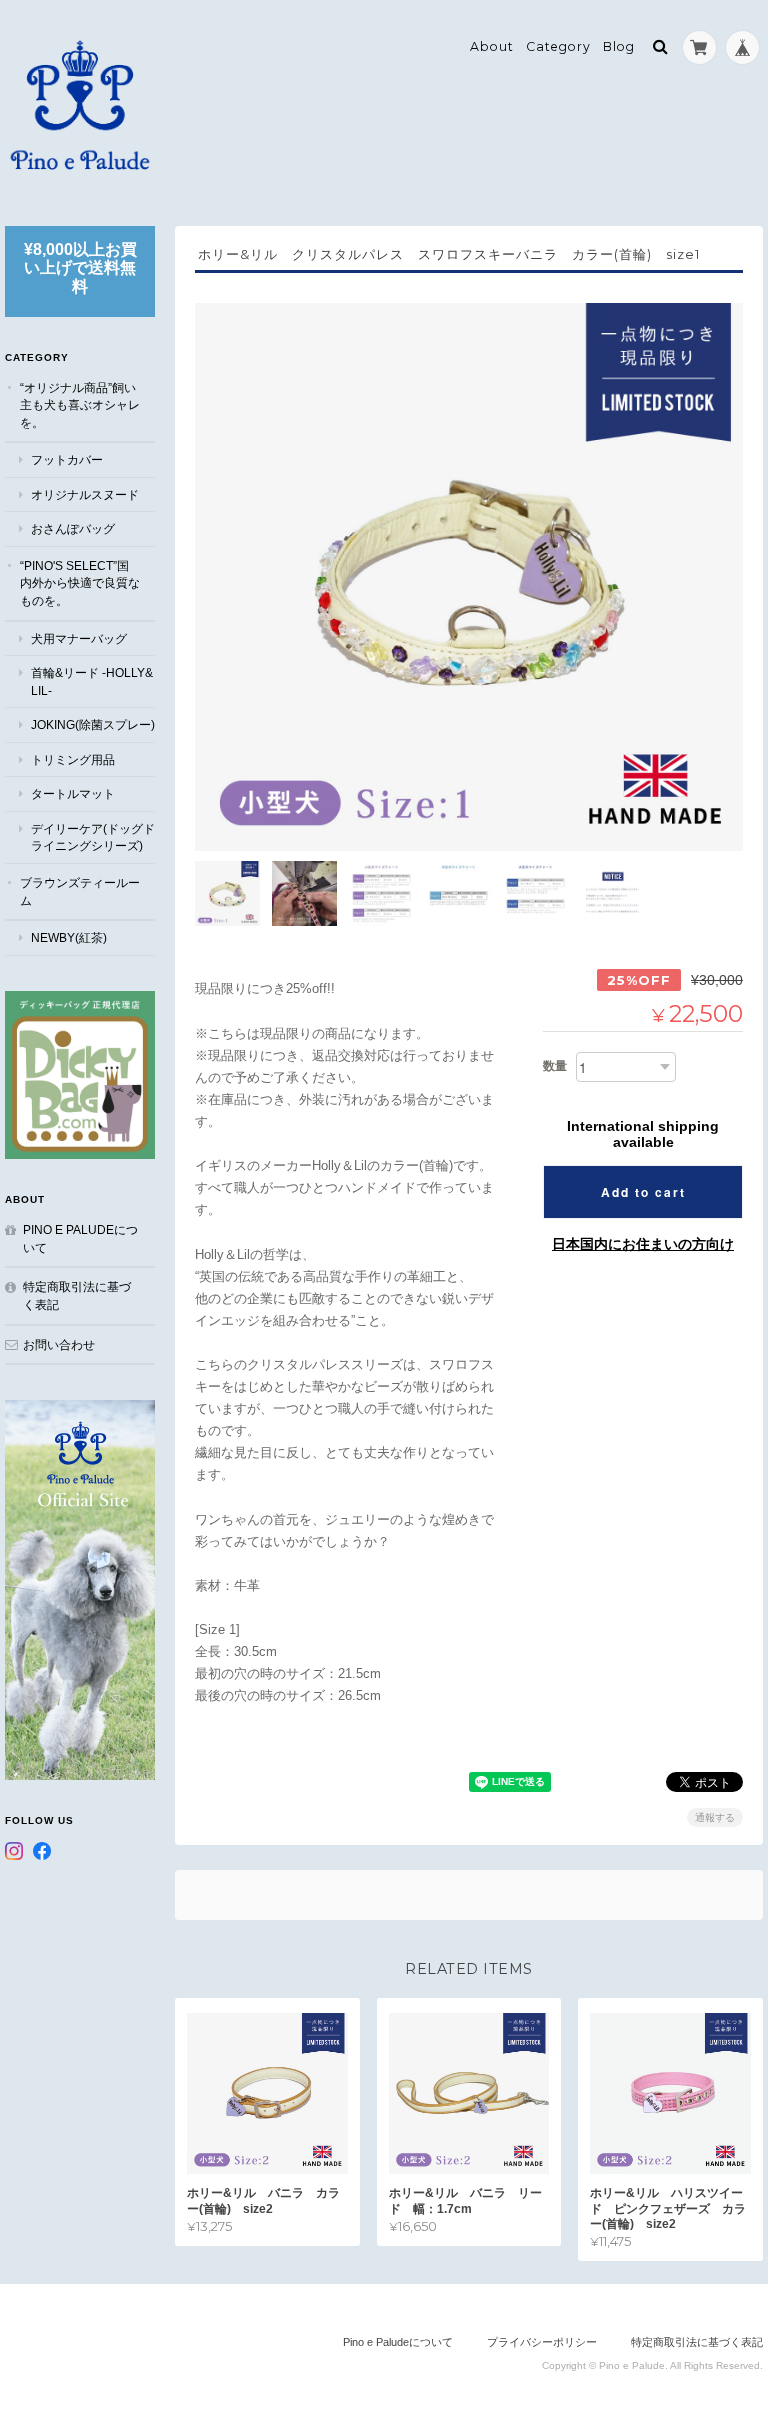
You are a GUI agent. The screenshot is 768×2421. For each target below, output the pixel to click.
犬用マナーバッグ (79, 638)
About (492, 46)
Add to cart (643, 1192)
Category (558, 46)
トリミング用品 (73, 759)
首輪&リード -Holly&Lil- (92, 681)
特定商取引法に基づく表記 (77, 1295)
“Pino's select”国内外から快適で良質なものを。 (80, 583)
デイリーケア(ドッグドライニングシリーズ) (93, 837)
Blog (619, 46)
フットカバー (67, 459)
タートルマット (73, 793)
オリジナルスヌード (85, 494)
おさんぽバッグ (73, 528)
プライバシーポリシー (542, 2342)
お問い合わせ (59, 1344)
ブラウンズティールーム (80, 891)
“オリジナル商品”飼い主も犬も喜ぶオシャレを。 (80, 405)
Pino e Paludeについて (80, 1238)
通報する (715, 1817)
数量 (555, 1066)
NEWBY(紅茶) (69, 937)
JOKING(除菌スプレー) (93, 724)
